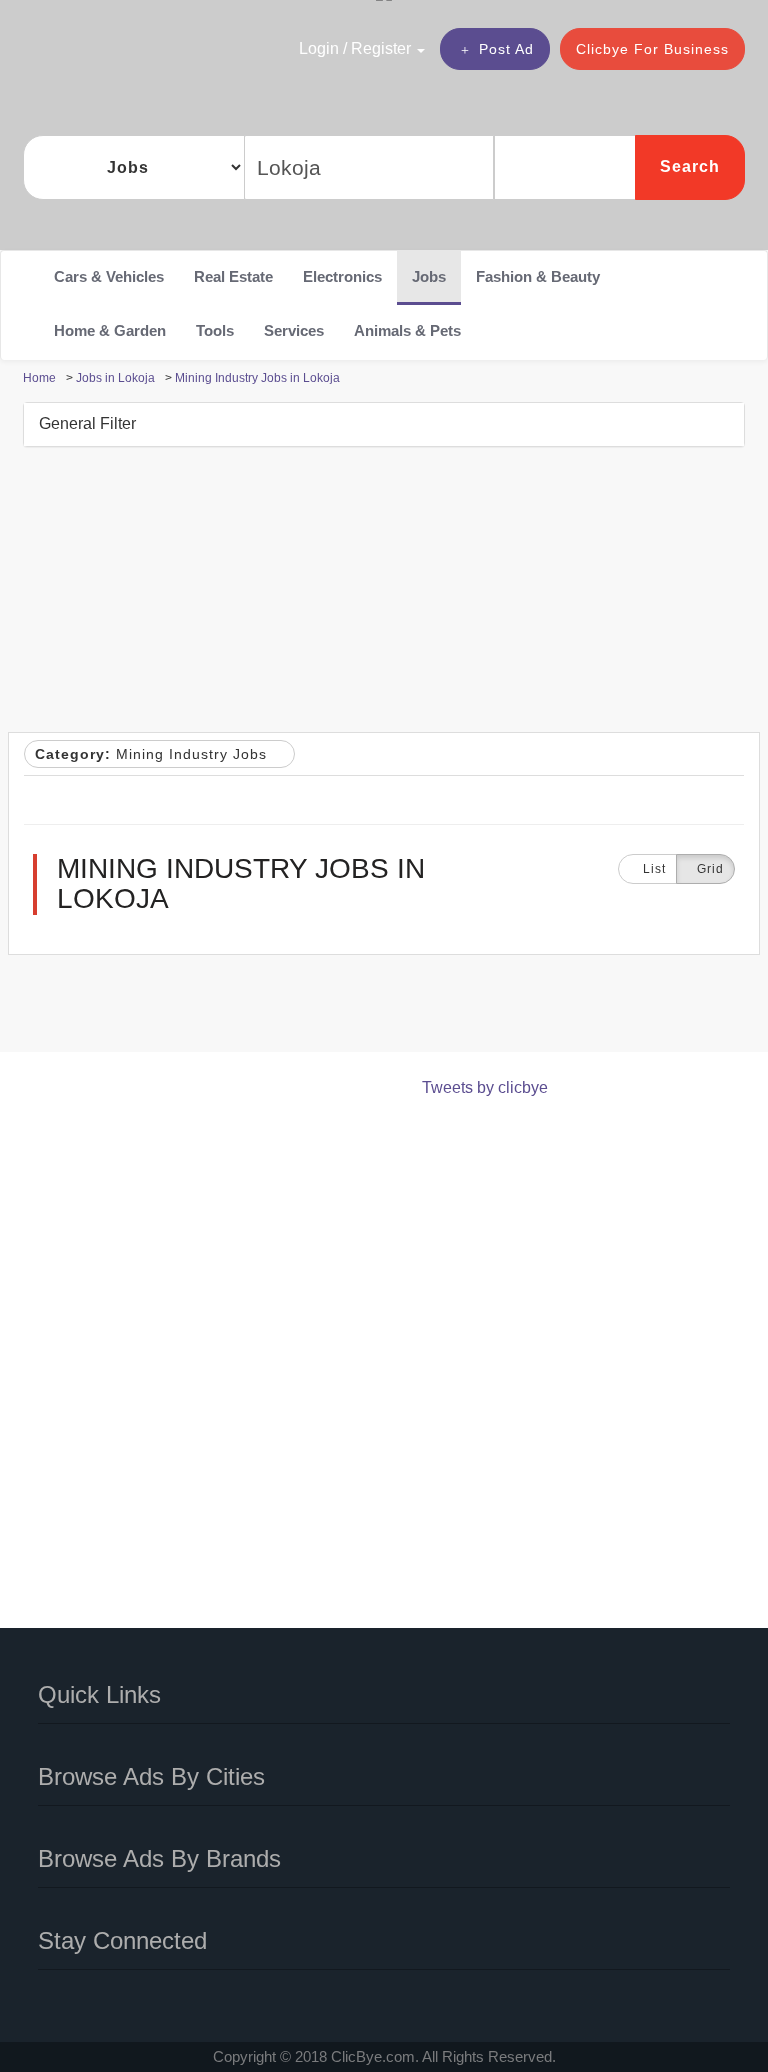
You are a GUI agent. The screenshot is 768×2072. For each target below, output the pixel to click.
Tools (215, 330)
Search (690, 166)
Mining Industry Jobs (153, 754)
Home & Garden (110, 330)
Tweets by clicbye (485, 1087)
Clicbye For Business (652, 49)
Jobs (429, 276)
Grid (710, 869)
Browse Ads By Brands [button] (159, 1858)
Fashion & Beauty (538, 276)
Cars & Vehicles (109, 276)
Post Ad (506, 49)
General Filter (87, 423)
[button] (365, 48)
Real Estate (233, 276)
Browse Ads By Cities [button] (151, 1776)
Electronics (342, 276)
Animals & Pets (407, 330)
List (652, 869)
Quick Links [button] (99, 1694)
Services (294, 330)
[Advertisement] (384, 592)
